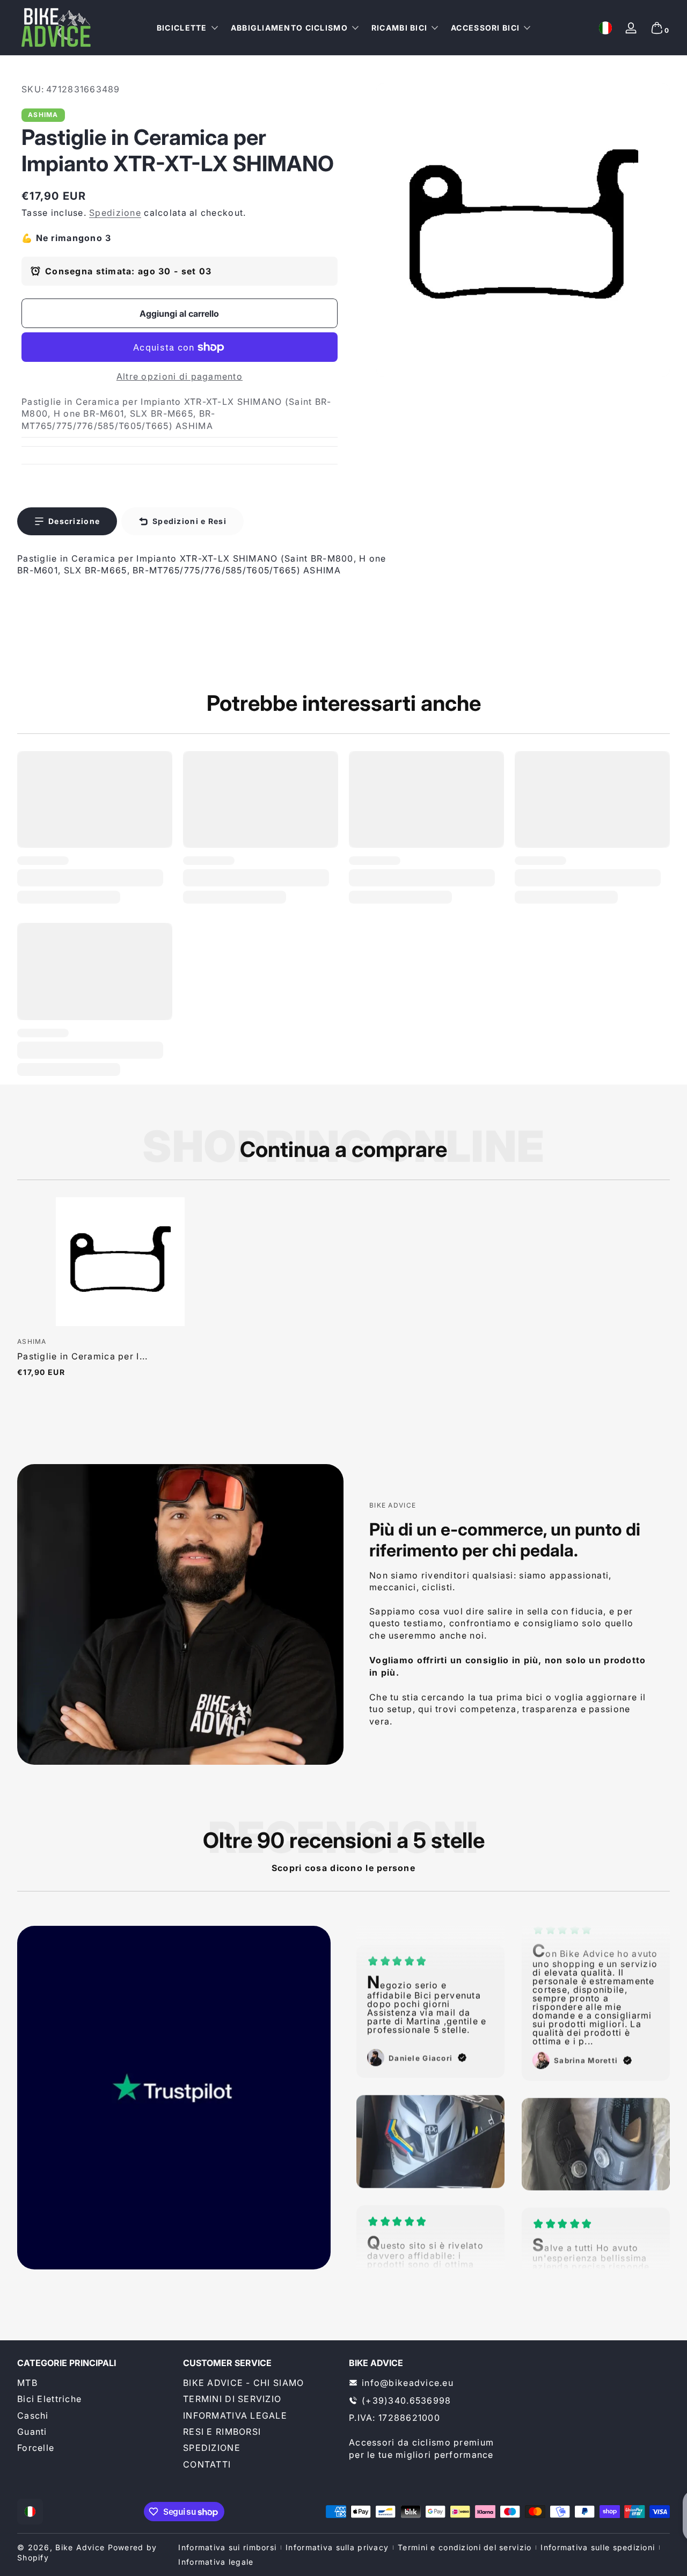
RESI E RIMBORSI (222, 2432)
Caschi (33, 2415)
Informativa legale (216, 2562)
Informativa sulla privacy (337, 2547)
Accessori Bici (485, 28)
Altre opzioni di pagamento (180, 376)
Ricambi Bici (399, 28)
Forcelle (36, 2448)
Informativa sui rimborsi (227, 2547)
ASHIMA (43, 115)
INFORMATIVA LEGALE (235, 2415)
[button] (605, 28)
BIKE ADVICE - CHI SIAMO (243, 2383)
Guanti (32, 2432)
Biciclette (182, 28)
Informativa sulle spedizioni (598, 2547)
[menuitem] (95, 2383)
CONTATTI (207, 2464)
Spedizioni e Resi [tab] (189, 521)
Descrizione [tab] (74, 521)
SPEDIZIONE (212, 2448)
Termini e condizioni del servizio (465, 2547)
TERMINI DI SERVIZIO (232, 2399)
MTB (27, 2383)
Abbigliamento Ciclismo (289, 28)
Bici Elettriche (49, 2399)
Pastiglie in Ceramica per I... (82, 1356)
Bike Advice (80, 2547)
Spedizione (115, 213)
